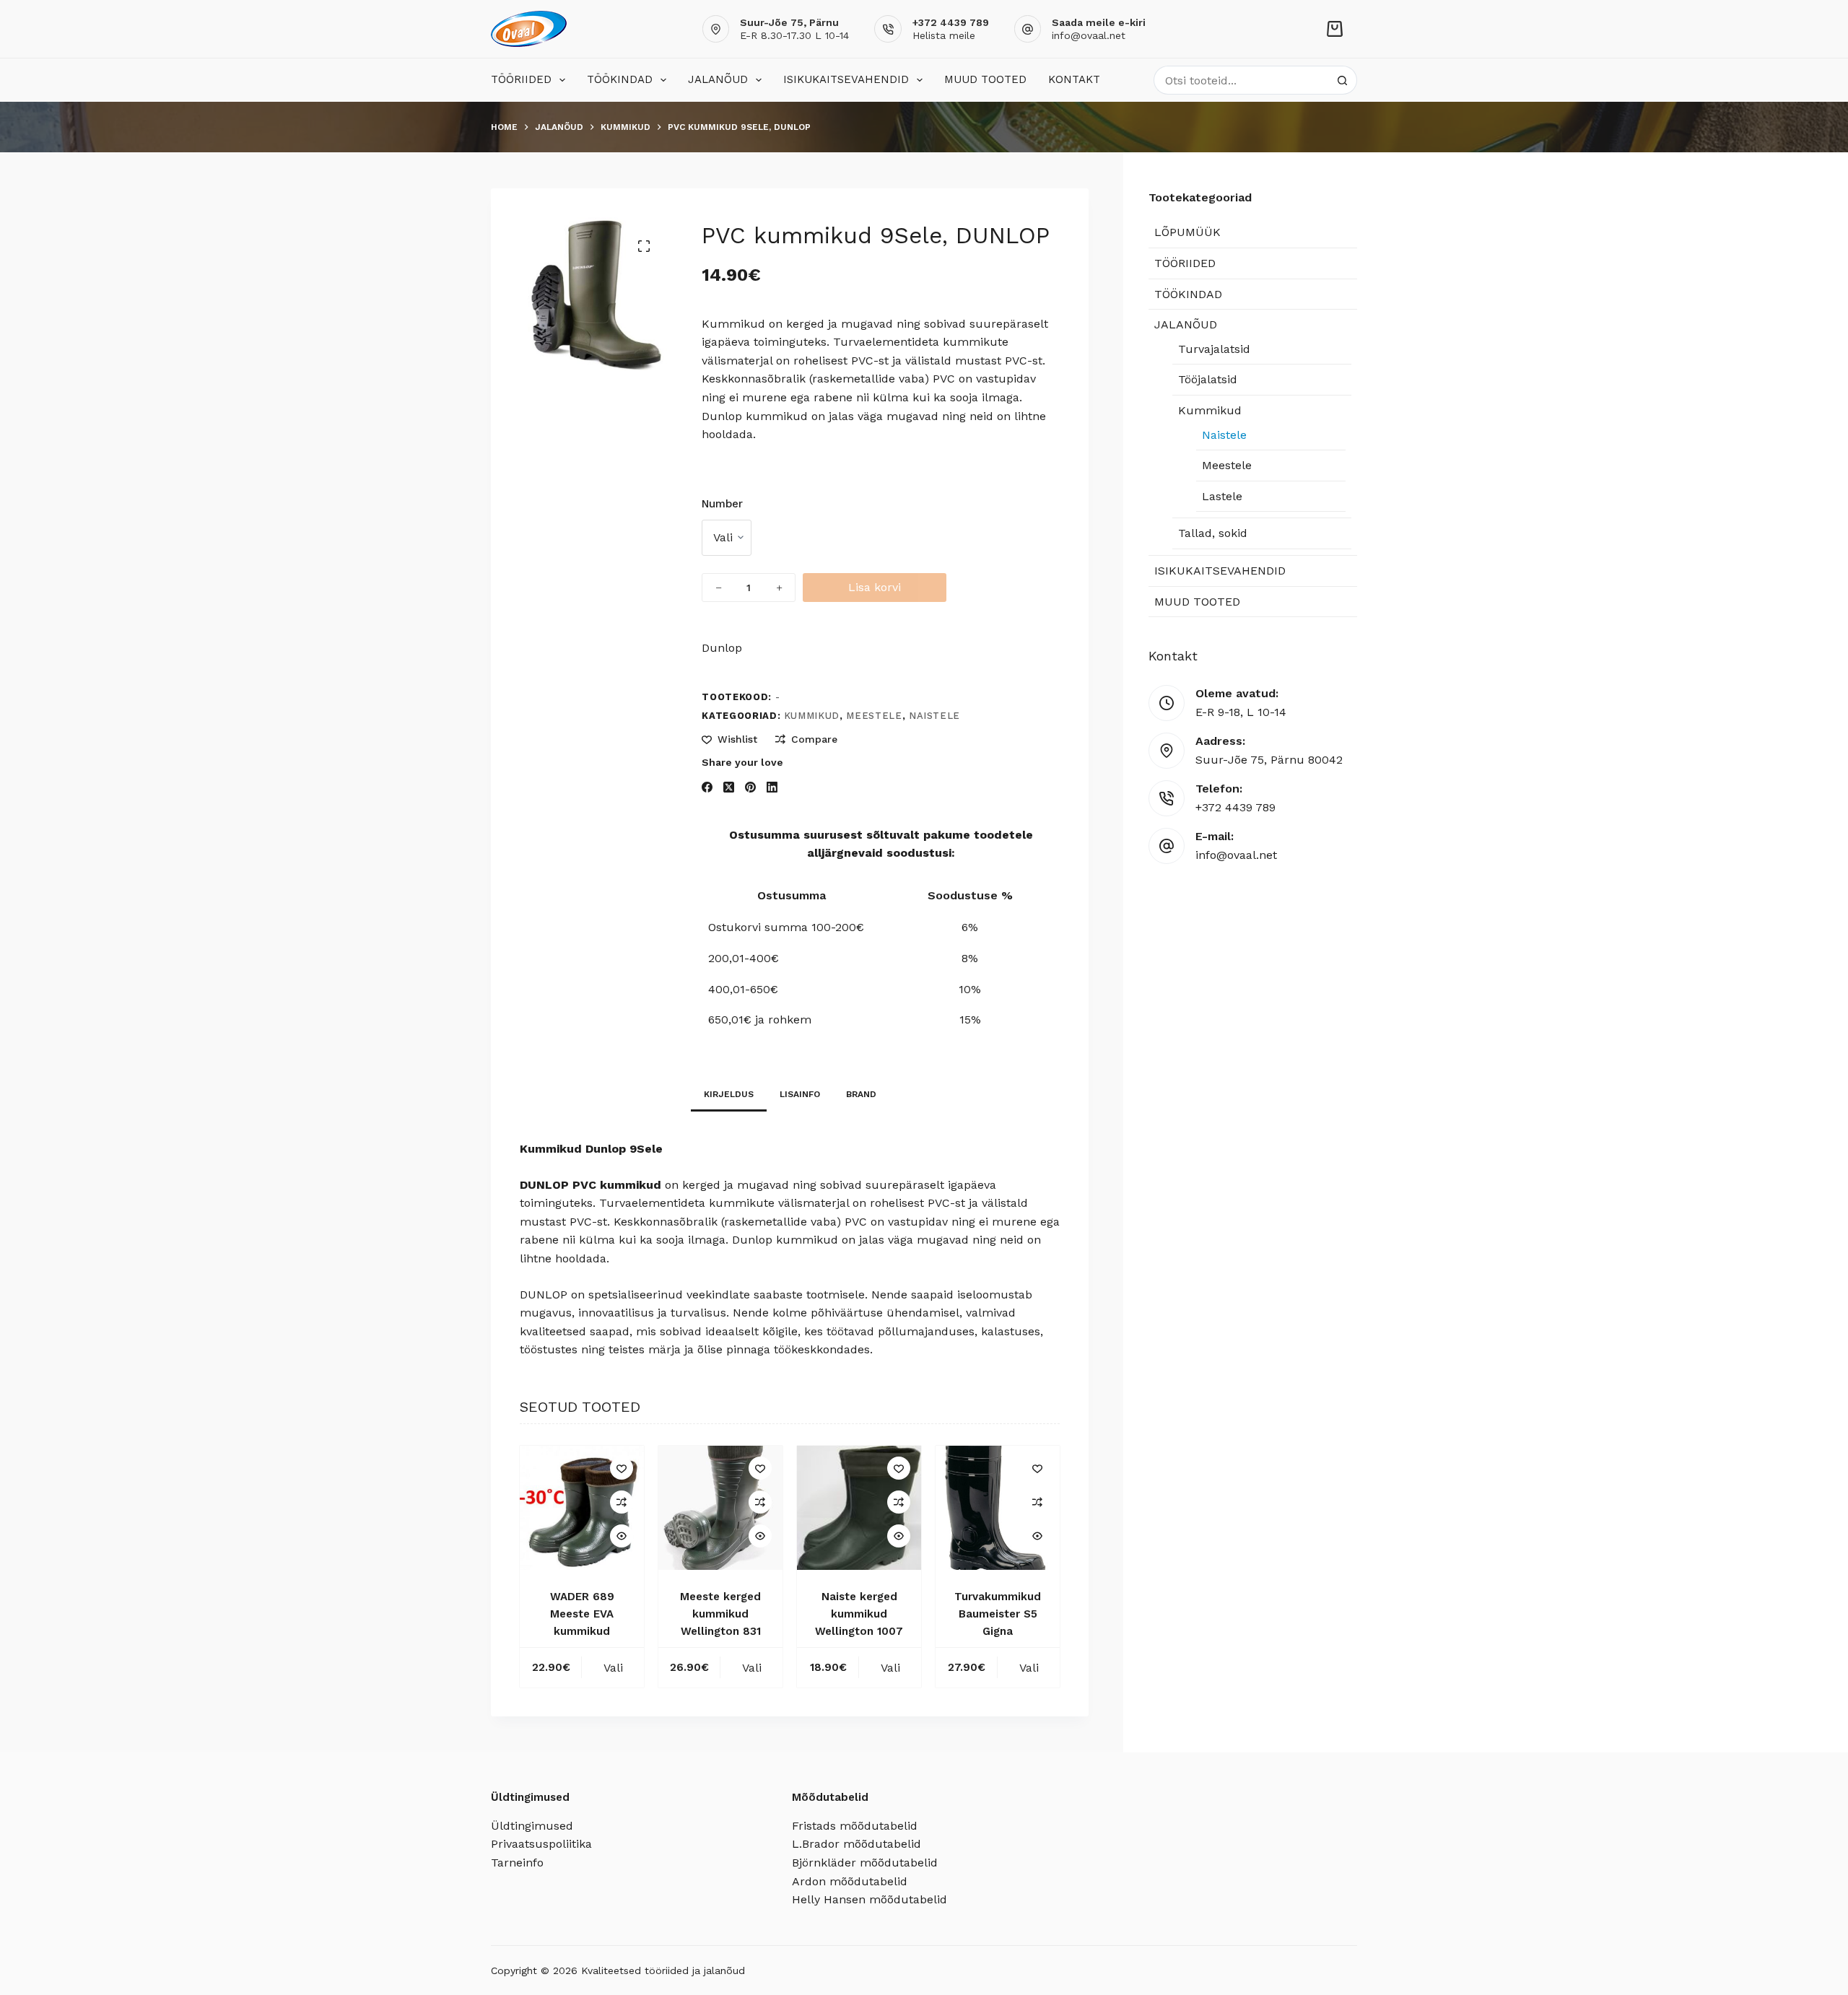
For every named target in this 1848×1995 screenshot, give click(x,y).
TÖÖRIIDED (521, 79)
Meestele (874, 716)
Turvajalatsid (1214, 349)
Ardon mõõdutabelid (850, 1881)
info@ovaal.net (1089, 35)
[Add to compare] (622, 1502)
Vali (613, 1668)
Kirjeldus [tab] (729, 1094)
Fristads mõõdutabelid (855, 1826)
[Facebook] (707, 787)
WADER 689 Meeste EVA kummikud (582, 1614)
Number (722, 504)
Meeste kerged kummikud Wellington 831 (720, 1614)
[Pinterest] (750, 787)
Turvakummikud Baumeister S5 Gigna (998, 1614)
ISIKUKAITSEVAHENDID (846, 79)
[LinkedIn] (772, 787)
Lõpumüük (1187, 232)
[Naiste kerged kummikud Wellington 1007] (859, 1508)
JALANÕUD (718, 79)
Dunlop (722, 648)
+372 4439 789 (1235, 807)
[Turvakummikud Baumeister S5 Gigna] (998, 1508)
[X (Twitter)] (729, 787)
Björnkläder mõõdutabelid (865, 1863)
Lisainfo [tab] (800, 1094)
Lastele (1222, 496)
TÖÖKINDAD (620, 79)
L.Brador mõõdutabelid (857, 1844)
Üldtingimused (532, 1826)
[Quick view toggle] (622, 1536)
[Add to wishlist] (622, 1468)
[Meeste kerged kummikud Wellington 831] (720, 1508)
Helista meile (944, 35)
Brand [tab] (861, 1094)
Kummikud (812, 716)
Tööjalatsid (1208, 379)
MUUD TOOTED (985, 79)
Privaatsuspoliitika (541, 1844)
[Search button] (1343, 80)
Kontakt (1074, 79)
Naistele (934, 716)
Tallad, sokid (1213, 533)
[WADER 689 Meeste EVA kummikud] (582, 1508)
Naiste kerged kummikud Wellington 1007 (859, 1614)
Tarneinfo (517, 1863)
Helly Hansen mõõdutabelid (869, 1899)
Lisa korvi (875, 587)
